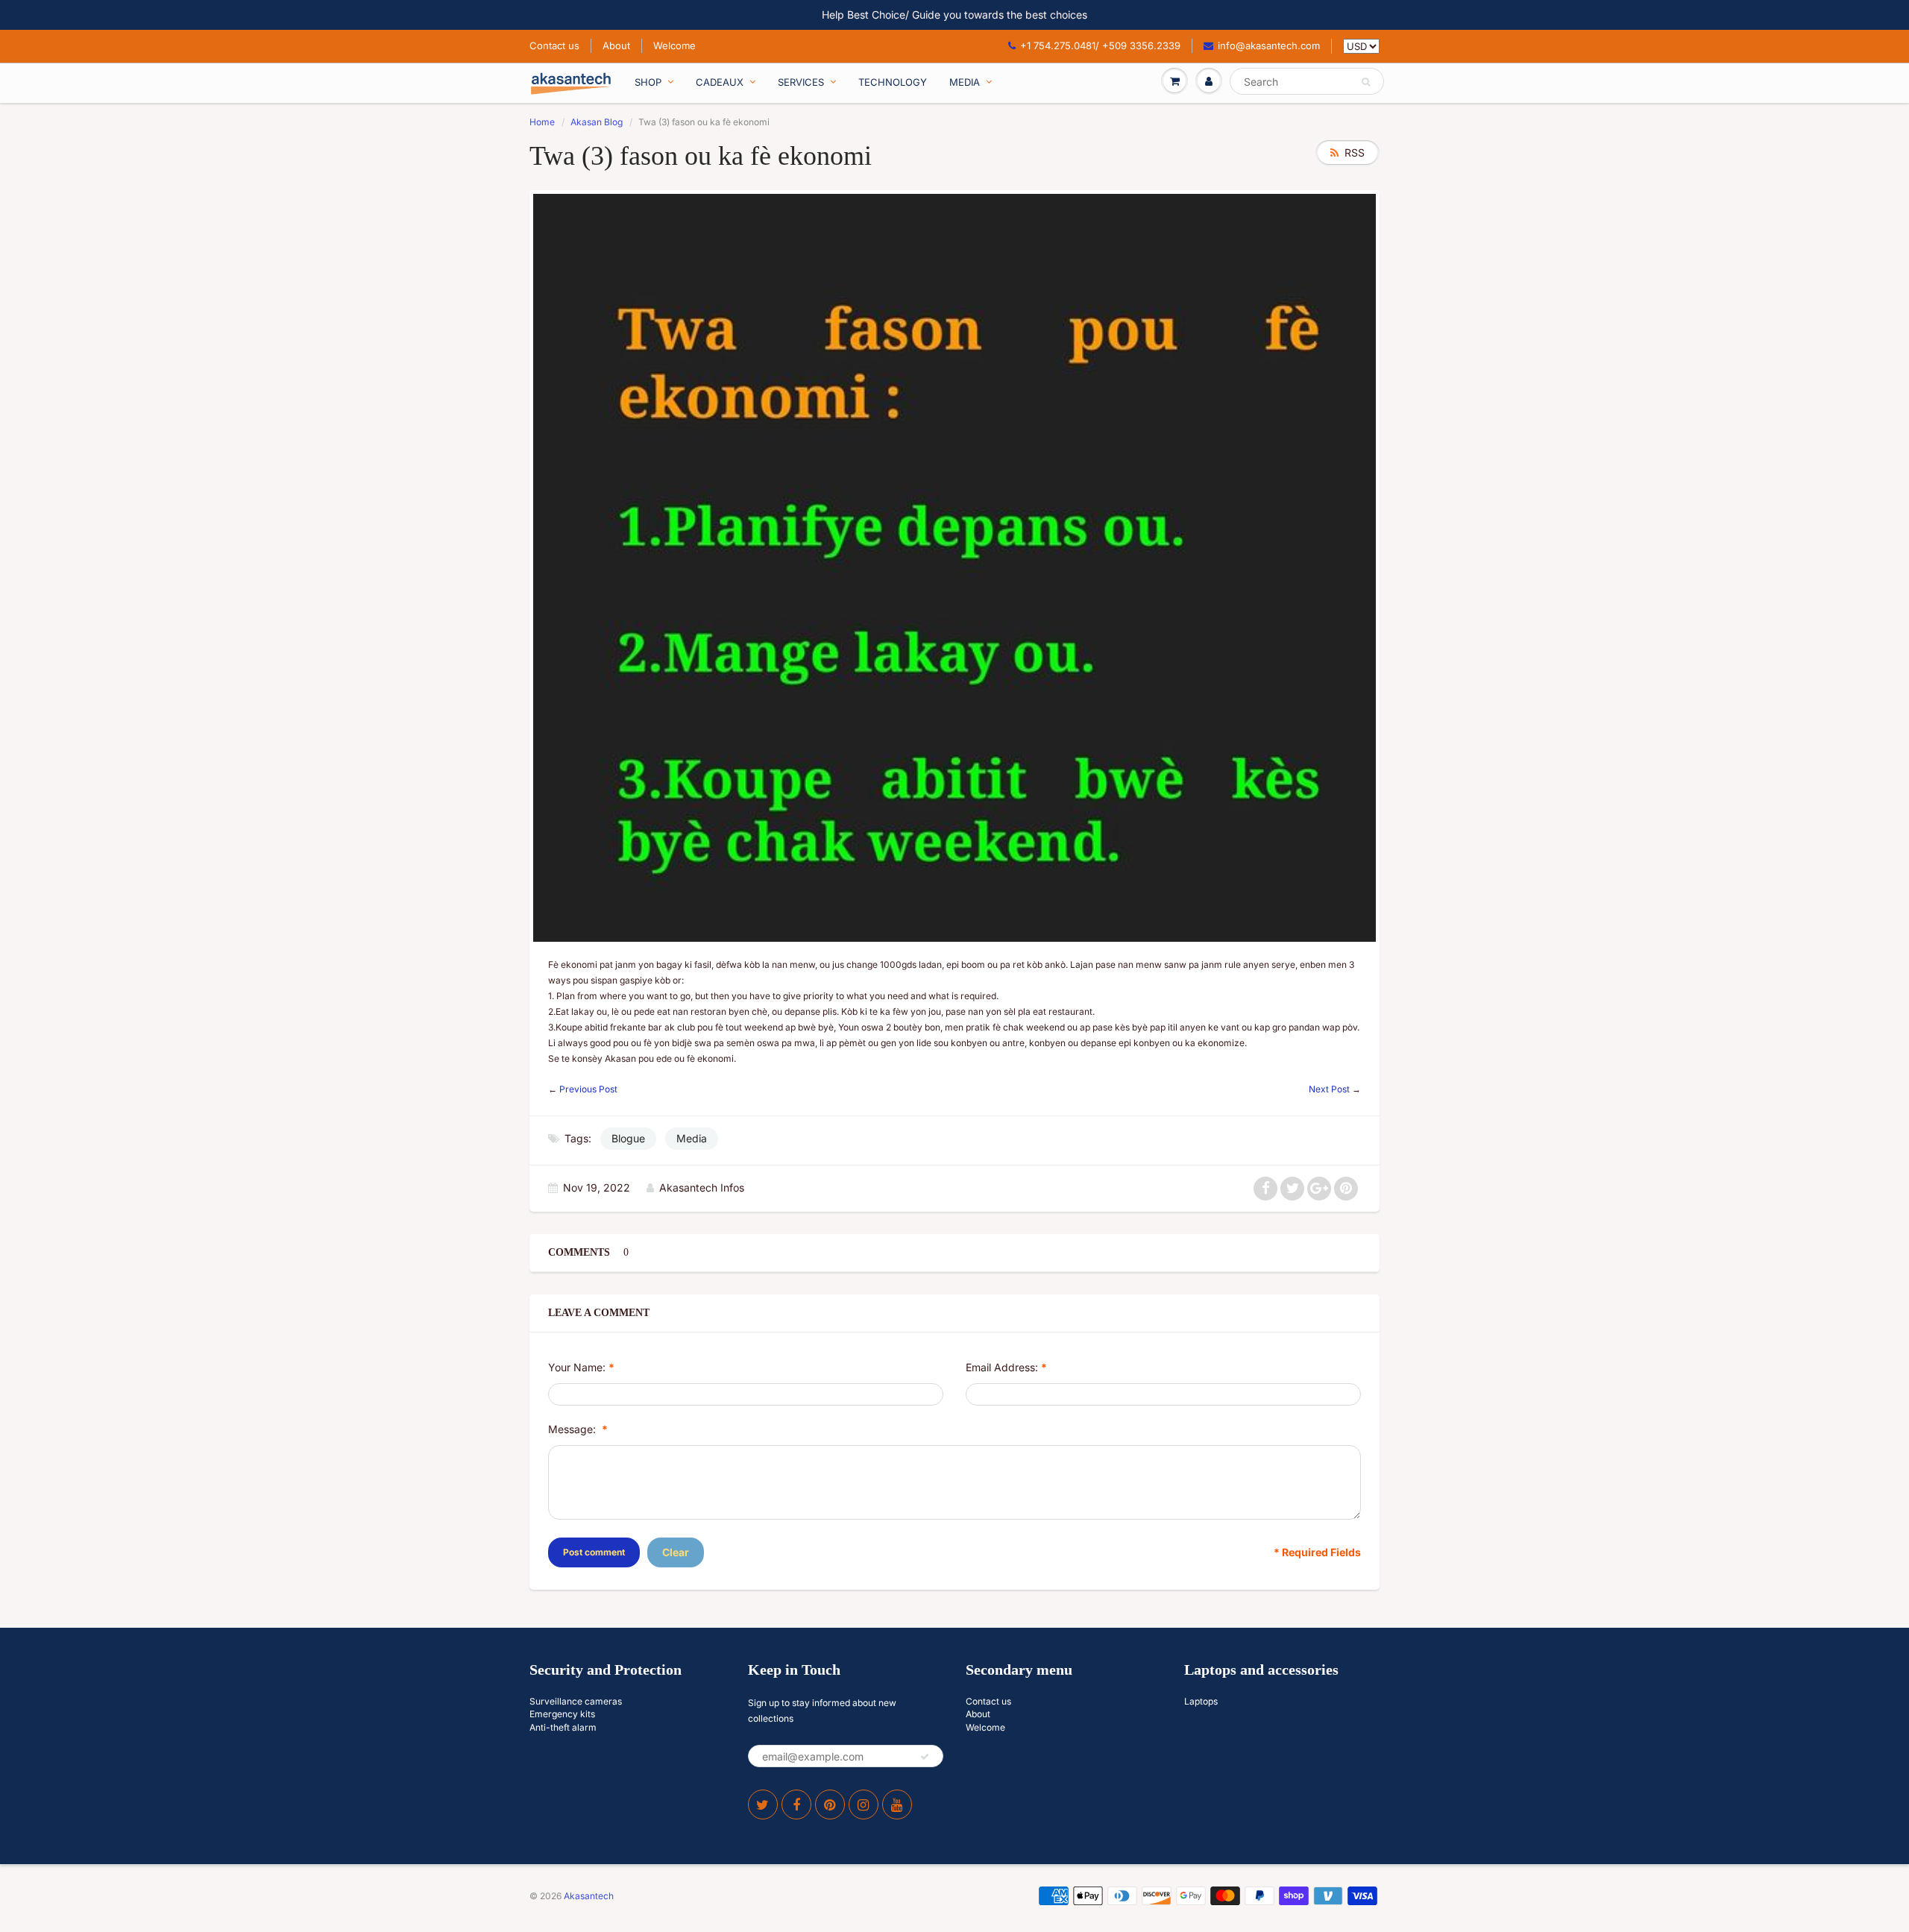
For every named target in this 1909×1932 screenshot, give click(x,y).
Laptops (1201, 1701)
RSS (1355, 152)
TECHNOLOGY (893, 82)
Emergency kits (562, 1714)
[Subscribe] (925, 1757)
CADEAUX (720, 82)
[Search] (1366, 82)
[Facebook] (796, 1804)
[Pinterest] (830, 1804)
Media (692, 1138)
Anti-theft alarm (563, 1727)
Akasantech (589, 1896)
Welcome (674, 45)
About (616, 45)
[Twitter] (763, 1804)
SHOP (648, 82)
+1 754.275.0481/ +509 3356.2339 (1100, 45)
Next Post (1329, 1089)
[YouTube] (897, 1804)
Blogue (628, 1138)
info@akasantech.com (1269, 45)
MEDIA (965, 82)
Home (542, 122)
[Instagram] (864, 1804)
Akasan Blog (597, 122)
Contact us (554, 45)
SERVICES (801, 82)
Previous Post (588, 1089)
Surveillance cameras (576, 1701)
